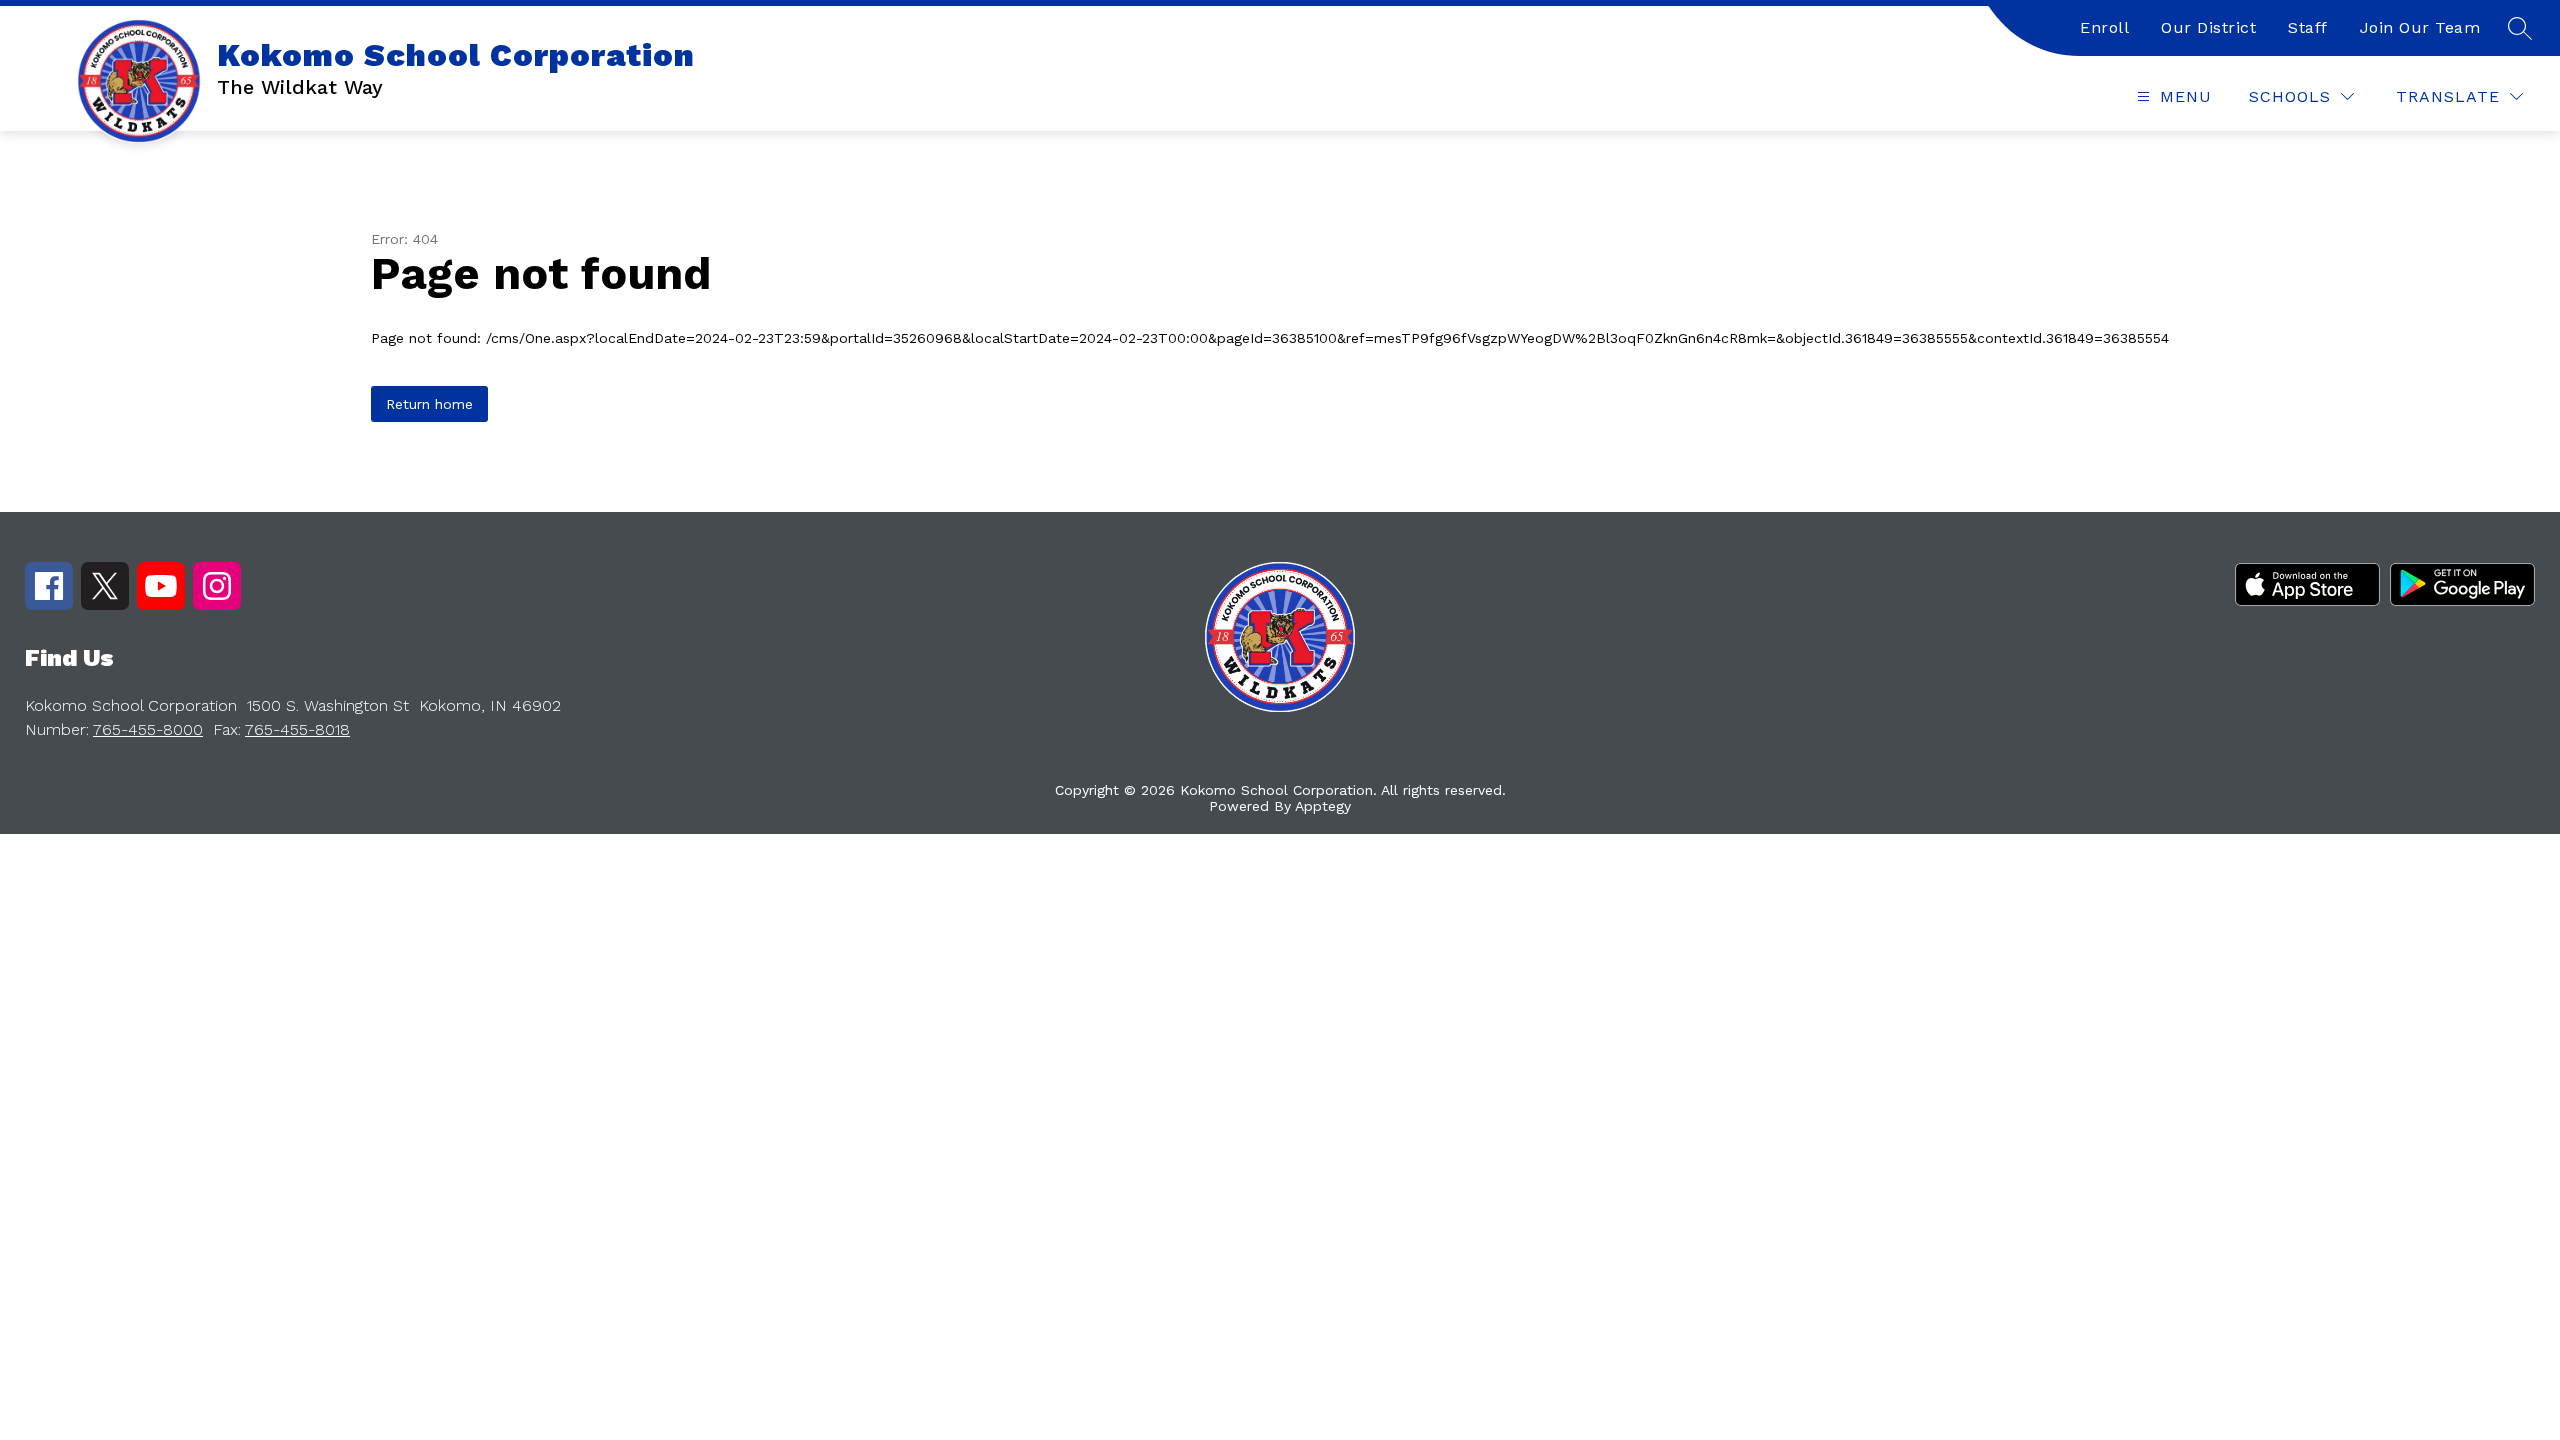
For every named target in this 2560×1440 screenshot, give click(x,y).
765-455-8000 (148, 729)
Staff (2308, 27)
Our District (2208, 27)
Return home (429, 404)
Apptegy (1323, 806)
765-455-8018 (297, 729)
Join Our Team (2420, 27)
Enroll (2104, 27)
